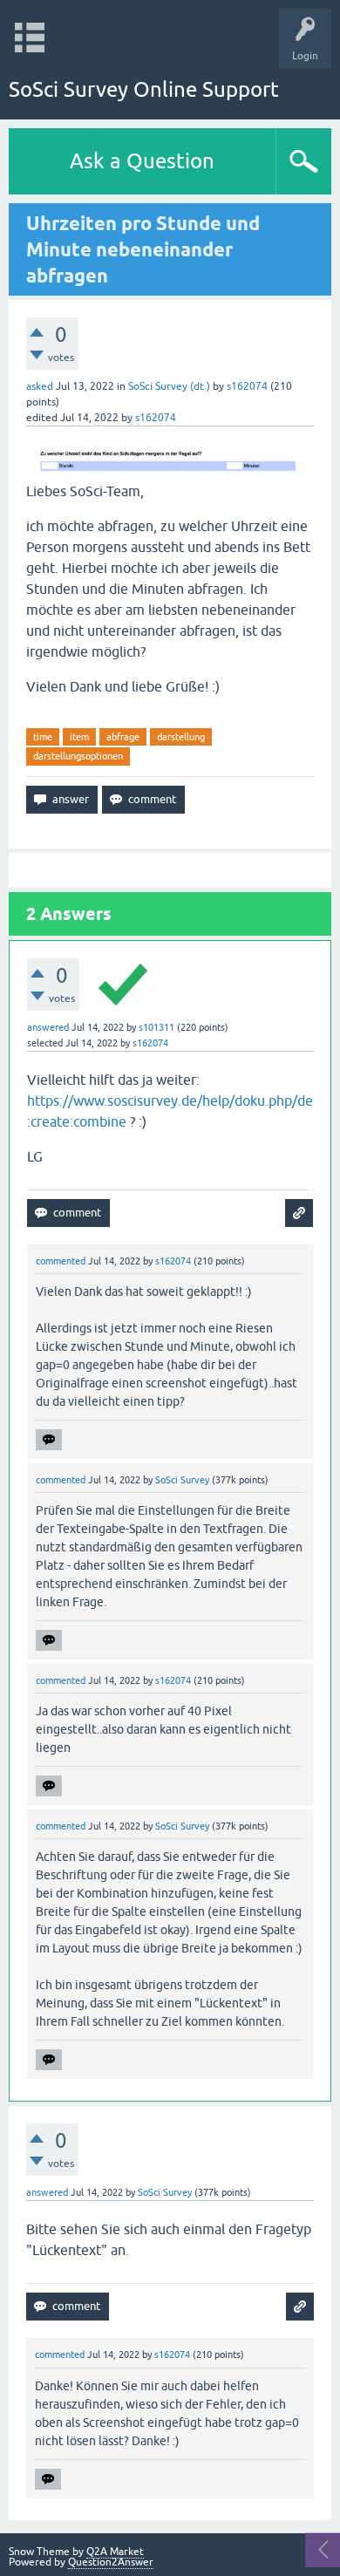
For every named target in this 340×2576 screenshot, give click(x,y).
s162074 (247, 386)
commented (61, 1261)
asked (40, 386)
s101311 (156, 1027)
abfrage (123, 737)
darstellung (181, 737)
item (79, 737)
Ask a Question (142, 161)
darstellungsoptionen (78, 756)
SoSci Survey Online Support (144, 89)
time (43, 737)
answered (48, 1027)
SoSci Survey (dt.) (169, 386)
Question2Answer (111, 2562)
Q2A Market (115, 2552)
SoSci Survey (182, 1480)
